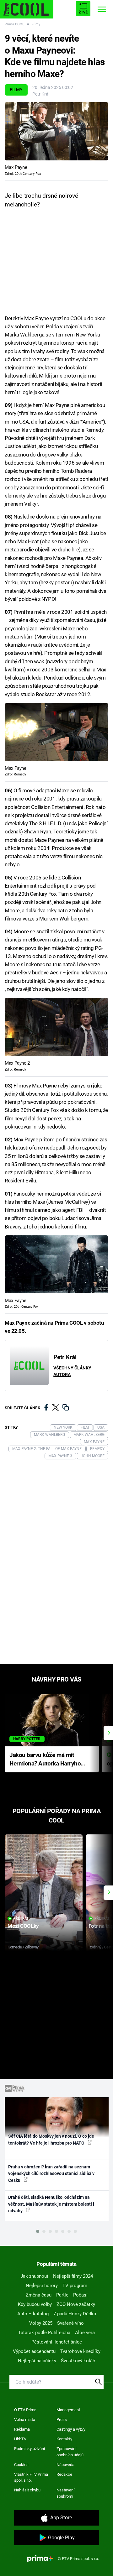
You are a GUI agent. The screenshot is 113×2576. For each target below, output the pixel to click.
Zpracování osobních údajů (70, 2452)
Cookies (21, 2465)
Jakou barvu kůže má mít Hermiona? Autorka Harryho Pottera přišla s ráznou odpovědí (45, 1760)
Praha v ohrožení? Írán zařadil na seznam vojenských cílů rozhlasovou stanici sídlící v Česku (51, 2174)
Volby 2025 (41, 2323)
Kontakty (64, 2439)
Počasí (80, 2295)
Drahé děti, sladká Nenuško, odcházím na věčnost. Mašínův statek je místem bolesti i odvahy (51, 2204)
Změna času (39, 2295)
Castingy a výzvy (71, 2429)
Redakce (64, 2474)
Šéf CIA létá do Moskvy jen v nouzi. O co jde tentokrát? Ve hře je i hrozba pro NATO (51, 2139)
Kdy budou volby (35, 2304)
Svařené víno (70, 2323)
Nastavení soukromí (65, 2493)
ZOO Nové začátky (76, 2304)
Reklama (22, 2429)
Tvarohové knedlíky (80, 2351)
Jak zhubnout (34, 2276)
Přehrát (21, 1919)
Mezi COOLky (23, 1926)
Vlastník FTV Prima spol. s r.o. (31, 2477)
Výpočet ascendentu (34, 2351)
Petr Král (41, 94)
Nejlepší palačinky (37, 2361)
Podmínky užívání (30, 2449)
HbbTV (20, 2439)
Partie (62, 2295)
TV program (75, 2286)
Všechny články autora (72, 1371)
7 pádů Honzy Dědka (75, 2314)
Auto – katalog (33, 2314)
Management (68, 2410)
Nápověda (65, 2465)
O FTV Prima (25, 2410)
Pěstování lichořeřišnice (57, 2342)
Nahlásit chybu (27, 2490)
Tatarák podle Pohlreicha (44, 2333)
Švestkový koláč (78, 2361)
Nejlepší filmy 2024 (73, 2276)
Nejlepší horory (42, 2286)
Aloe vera (85, 2333)
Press (62, 2420)
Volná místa (25, 2420)
